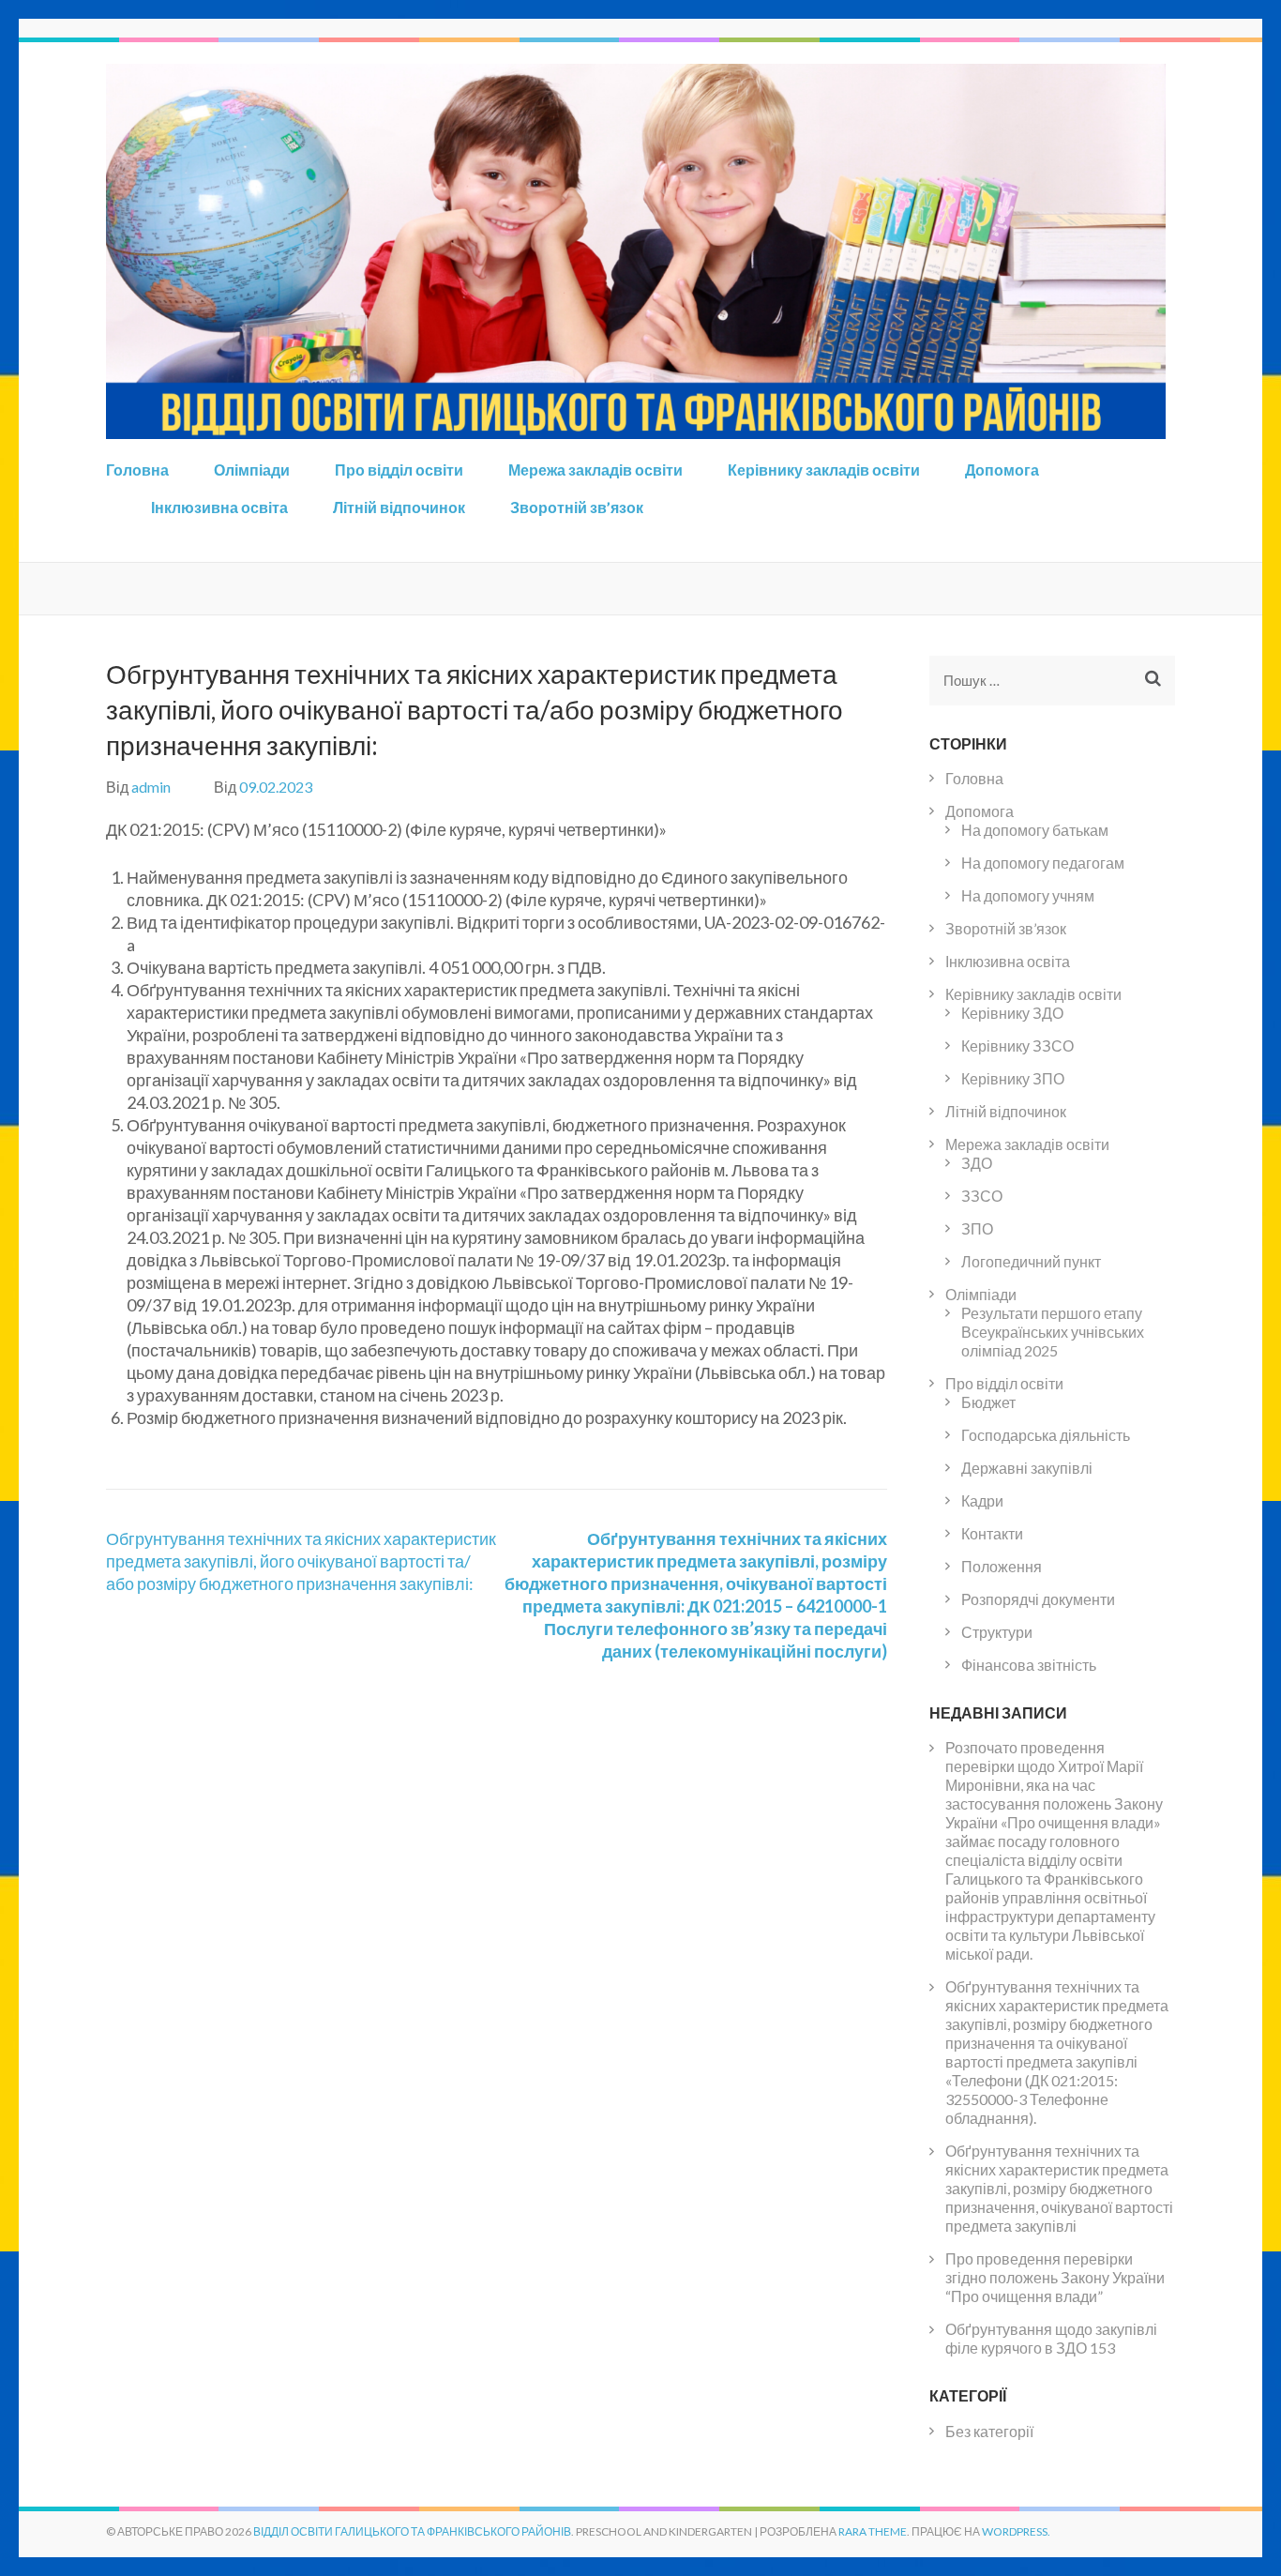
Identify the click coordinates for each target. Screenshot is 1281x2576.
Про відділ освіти (399, 470)
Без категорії (989, 2431)
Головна (137, 470)
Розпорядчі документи (1038, 1599)
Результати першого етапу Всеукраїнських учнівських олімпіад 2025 (1053, 1332)
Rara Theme (873, 2531)
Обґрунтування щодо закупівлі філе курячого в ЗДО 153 (1051, 2338)
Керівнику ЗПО (1013, 1078)
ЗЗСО (982, 1196)
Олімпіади (252, 470)
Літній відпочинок (399, 507)
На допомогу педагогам (1043, 863)
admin (151, 787)
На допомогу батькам (1035, 830)
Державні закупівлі (1027, 1468)
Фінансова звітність (1029, 1665)
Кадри (982, 1500)
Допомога (1002, 470)
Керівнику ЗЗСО (1017, 1046)
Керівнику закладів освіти (824, 470)
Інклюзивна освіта (219, 507)
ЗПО (977, 1228)
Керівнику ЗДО (1012, 1013)
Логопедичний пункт (1031, 1261)
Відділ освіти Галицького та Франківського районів (412, 2531)
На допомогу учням (1028, 895)
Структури (997, 1632)
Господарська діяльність (1046, 1435)
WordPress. (1016, 2531)
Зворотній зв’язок (577, 507)
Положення (1002, 1566)
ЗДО (977, 1163)
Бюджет (988, 1402)
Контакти (992, 1533)
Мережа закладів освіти (595, 470)
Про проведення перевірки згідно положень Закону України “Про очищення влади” (1055, 2277)
